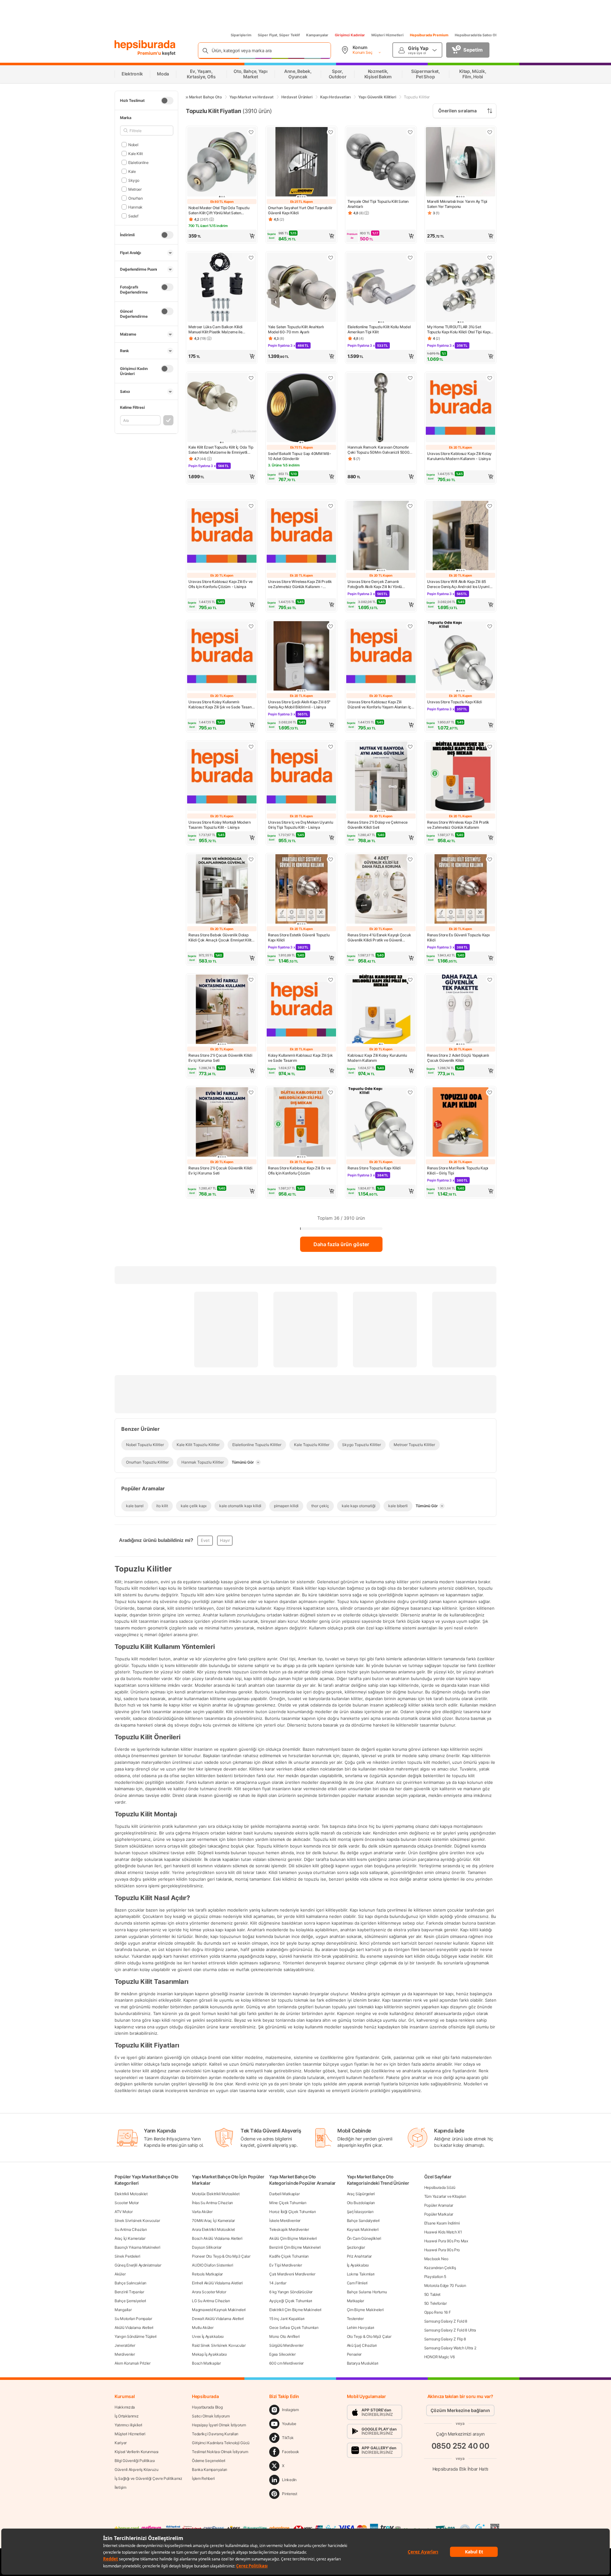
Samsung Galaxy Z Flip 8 (445, 2339)
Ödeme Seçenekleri (209, 2461)
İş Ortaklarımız (127, 2416)
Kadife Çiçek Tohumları (289, 2256)
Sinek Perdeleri (127, 2256)
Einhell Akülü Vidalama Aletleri (217, 2283)
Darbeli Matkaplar (284, 2194)
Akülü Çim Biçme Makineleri (293, 2238)
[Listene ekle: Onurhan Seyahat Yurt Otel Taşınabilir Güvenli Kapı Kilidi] (331, 132)
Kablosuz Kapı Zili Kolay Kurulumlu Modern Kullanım (377, 1058)
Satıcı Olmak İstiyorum (211, 2416)
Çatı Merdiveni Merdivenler (292, 2274)
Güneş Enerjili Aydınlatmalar (138, 2265)
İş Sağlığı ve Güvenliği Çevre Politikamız (148, 2478)
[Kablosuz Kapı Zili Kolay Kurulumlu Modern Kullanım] (381, 1010)
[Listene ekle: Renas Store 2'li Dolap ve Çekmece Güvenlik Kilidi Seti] (410, 747)
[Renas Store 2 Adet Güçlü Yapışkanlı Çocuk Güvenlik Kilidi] (460, 1010)
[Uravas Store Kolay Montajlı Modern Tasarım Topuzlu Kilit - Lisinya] (222, 777)
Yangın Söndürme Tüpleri (136, 2336)
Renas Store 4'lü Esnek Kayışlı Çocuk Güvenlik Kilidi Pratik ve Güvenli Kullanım (379, 938)
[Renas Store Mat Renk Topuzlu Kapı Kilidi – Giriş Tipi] (460, 1123)
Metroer (135, 189)
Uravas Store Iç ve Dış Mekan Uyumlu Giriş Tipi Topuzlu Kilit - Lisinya (301, 825)
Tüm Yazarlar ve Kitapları (445, 2196)
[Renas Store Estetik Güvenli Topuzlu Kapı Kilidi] (301, 890)
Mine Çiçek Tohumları (288, 2203)
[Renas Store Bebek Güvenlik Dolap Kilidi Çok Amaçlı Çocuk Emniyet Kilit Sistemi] (222, 890)
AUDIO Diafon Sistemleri (212, 2265)
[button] (222, 236)
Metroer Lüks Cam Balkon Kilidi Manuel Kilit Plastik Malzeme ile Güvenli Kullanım (215, 330)
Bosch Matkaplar (206, 2363)
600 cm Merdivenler (286, 2363)
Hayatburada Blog (207, 2407)
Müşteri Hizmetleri (387, 35)
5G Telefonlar (435, 2303)
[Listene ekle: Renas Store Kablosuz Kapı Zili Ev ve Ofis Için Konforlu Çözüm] (331, 1092)
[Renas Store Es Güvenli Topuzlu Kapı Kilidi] (460, 890)
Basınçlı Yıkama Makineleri (137, 2247)
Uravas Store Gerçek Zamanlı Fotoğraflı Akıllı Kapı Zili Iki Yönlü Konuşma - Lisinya (375, 584)
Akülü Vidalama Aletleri (134, 2328)
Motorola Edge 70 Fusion (445, 2285)
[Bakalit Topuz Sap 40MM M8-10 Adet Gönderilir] (301, 408)
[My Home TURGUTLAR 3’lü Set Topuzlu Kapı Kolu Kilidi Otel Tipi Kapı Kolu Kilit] (460, 288)
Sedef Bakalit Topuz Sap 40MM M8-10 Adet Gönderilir (299, 456)
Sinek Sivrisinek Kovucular (137, 2221)
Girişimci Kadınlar (350, 35)
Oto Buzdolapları (361, 2203)
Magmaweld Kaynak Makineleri (219, 2310)
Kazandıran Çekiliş (440, 2268)
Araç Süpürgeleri (361, 2194)
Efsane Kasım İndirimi (442, 2223)
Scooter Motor (127, 2203)
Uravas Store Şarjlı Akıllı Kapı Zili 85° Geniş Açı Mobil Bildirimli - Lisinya (299, 704)
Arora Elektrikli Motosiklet (213, 2229)
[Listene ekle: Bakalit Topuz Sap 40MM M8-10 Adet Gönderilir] (331, 378)
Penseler (354, 2354)
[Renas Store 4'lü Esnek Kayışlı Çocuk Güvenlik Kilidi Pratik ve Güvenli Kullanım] (381, 890)
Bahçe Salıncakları (130, 2283)
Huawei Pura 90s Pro (442, 2250)
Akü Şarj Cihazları (362, 2345)
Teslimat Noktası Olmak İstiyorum (220, 2452)
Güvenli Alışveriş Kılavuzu (136, 2470)
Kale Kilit (136, 153)
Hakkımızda (125, 2407)
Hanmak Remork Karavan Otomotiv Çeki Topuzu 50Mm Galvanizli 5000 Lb (378, 450)
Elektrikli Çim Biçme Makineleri (295, 2310)
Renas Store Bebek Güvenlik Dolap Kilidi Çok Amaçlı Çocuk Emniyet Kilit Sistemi (220, 938)
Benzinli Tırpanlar (129, 2292)
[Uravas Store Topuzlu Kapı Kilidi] (460, 656)
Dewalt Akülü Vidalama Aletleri (218, 2319)
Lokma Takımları (361, 2274)
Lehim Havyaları (361, 2328)
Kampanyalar (317, 35)
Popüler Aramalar (439, 2205)
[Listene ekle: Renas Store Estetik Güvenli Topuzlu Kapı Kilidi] (331, 859)
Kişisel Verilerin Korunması (137, 2452)
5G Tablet (432, 2294)
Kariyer (121, 2443)
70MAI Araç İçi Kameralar (213, 2221)
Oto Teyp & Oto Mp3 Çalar (369, 2336)
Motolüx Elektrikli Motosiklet (216, 2194)
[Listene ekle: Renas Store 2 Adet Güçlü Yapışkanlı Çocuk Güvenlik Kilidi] (490, 980)
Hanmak (135, 207)
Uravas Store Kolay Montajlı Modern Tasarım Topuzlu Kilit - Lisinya (220, 825)
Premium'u (150, 53)
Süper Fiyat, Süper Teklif (279, 35)
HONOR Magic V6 (439, 2357)
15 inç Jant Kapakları (287, 2319)
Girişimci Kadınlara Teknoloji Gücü (221, 2443)
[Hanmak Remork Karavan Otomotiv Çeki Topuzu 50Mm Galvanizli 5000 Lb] (381, 408)
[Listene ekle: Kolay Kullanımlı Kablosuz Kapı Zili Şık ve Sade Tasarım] (331, 980)
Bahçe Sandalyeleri (363, 2221)
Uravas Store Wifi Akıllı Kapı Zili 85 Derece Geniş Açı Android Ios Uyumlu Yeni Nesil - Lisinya (459, 584)
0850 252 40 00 (460, 2446)
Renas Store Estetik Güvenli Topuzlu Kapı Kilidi (299, 937)
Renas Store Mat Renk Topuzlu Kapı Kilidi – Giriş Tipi (458, 1171)
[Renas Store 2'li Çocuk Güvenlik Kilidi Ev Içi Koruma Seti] (222, 1010)
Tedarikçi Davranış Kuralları (215, 2434)
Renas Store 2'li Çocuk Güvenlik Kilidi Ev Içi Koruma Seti (220, 1058)
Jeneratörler (125, 2345)
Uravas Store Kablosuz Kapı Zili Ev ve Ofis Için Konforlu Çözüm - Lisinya (221, 584)
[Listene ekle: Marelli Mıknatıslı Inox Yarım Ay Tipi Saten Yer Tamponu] (490, 132)
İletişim (120, 2487)
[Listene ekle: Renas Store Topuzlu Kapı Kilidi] (410, 1092)
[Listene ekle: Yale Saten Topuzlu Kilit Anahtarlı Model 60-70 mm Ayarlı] (331, 258)
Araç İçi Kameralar (130, 2238)
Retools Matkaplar (207, 2274)
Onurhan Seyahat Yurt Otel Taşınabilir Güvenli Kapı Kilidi (300, 210)
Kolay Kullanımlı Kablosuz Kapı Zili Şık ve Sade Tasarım (300, 1058)
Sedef (133, 216)
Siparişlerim (241, 35)
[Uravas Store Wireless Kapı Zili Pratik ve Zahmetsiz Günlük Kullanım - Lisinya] (301, 536)
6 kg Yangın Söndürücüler (291, 2292)
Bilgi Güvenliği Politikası (135, 2461)
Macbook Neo (436, 2259)
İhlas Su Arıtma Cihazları (212, 2203)
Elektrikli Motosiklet (131, 2194)
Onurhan (136, 198)
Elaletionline (138, 162)
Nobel (133, 144)
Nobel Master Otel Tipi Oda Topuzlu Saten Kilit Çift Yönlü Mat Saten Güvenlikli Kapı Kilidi (219, 210)
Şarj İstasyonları (360, 2212)
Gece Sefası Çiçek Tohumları (294, 2328)
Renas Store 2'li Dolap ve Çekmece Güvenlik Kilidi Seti (378, 825)
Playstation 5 (435, 2277)
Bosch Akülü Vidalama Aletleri (217, 2238)
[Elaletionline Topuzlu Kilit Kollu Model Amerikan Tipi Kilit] (381, 288)
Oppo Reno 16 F (438, 2312)
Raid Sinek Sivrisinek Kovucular (219, 2345)
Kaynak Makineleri (363, 2229)
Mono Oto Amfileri (284, 2336)
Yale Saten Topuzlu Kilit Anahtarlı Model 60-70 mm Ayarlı (296, 329)
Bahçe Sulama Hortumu (367, 2292)
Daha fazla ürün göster (341, 1244)
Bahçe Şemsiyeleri (130, 2301)
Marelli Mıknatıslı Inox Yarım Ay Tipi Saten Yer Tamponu (457, 204)
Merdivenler (125, 2354)
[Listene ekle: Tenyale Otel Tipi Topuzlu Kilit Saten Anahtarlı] (410, 132)
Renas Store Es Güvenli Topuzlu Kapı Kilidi (458, 937)
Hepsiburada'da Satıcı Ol (476, 35)
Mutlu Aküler (203, 2328)
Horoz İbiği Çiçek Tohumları (292, 2212)
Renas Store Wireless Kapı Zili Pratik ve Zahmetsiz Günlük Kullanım (458, 825)
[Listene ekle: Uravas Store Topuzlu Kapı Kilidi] (490, 626)
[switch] (167, 101)
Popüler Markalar (439, 2214)
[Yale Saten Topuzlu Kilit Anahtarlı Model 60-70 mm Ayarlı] (301, 288)
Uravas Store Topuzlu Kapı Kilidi (454, 702)
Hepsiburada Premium (429, 35)
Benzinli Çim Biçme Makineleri (295, 2247)
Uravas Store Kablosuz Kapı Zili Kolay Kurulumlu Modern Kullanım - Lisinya (459, 456)
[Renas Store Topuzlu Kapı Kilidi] (381, 1123)
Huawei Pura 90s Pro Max (446, 2241)
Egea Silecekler (282, 2354)
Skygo (134, 180)
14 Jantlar (278, 2283)
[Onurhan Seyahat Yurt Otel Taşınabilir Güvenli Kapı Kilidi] (301, 162)
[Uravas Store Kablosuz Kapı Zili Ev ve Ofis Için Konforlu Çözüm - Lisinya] (222, 536)
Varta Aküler (202, 2212)
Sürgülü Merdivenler (286, 2345)
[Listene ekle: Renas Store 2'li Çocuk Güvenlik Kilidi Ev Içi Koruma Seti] (251, 980)
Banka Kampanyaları (210, 2470)
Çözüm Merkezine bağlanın (460, 2410)
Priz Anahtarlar (359, 2256)
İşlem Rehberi (203, 2478)
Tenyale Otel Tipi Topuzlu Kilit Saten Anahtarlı (378, 204)
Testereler (355, 2319)
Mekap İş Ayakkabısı (209, 2354)
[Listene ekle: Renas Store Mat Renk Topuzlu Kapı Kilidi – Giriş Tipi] (490, 1092)
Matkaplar (355, 2301)
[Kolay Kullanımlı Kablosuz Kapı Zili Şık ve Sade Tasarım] (301, 1010)
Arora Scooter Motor (209, 2292)
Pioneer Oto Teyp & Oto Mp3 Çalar (221, 2256)
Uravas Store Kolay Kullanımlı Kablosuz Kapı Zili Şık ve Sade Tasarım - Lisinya (222, 705)
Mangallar (123, 2310)
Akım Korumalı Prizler (133, 2363)
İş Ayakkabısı (358, 2265)
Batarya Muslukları (363, 2363)
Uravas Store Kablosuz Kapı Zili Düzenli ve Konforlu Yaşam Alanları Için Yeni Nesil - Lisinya (381, 705)
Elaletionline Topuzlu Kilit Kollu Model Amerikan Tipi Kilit (379, 329)
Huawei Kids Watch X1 (443, 2232)
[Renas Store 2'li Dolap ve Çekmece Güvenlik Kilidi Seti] (381, 777)
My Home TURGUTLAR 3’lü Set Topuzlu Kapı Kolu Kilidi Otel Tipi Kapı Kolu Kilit (459, 330)
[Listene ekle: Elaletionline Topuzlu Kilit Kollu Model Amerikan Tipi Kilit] (410, 258)
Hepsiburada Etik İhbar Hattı (460, 2469)
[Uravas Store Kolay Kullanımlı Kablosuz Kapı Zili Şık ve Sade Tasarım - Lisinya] (222, 656)
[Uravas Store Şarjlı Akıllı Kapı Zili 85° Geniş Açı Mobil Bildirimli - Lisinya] (301, 656)
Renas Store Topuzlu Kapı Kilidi (374, 1168)
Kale (132, 171)
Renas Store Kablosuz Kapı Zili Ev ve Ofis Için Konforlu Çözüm (299, 1171)
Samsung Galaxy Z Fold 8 (446, 2321)
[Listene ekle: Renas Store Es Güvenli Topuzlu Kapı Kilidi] (490, 859)
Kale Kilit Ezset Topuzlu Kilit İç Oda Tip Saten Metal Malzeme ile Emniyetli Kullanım (221, 450)
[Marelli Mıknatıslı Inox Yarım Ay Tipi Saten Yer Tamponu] (460, 162)
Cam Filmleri (357, 2283)
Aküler (120, 2274)
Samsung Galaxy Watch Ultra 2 (450, 2348)
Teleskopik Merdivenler (289, 2229)
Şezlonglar (356, 2247)
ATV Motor (123, 2212)
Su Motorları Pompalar (133, 2319)
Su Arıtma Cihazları (131, 2229)
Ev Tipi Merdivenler (285, 2265)
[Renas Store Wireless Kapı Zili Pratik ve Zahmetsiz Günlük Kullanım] (460, 777)
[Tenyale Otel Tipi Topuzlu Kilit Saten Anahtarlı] (381, 162)
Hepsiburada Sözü (440, 2187)
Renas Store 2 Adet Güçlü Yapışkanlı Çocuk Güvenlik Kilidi (458, 1058)
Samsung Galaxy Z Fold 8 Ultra (450, 2330)
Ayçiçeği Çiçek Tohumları (291, 2301)
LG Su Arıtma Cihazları (211, 2301)
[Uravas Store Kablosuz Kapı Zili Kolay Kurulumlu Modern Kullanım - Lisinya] (460, 408)
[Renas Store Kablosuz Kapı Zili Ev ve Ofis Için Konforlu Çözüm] (301, 1123)
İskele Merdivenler (285, 2221)
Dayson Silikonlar (207, 2247)
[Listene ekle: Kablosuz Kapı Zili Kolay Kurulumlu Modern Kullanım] (410, 980)
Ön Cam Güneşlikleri (364, 2238)
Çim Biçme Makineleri (365, 2310)
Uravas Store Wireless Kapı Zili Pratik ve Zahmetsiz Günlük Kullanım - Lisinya (300, 584)
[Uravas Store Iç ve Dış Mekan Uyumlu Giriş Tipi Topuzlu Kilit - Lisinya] (301, 777)
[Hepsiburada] (145, 45)
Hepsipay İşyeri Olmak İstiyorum (219, 2425)
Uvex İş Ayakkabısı (208, 2336)
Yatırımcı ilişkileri (128, 2425)
